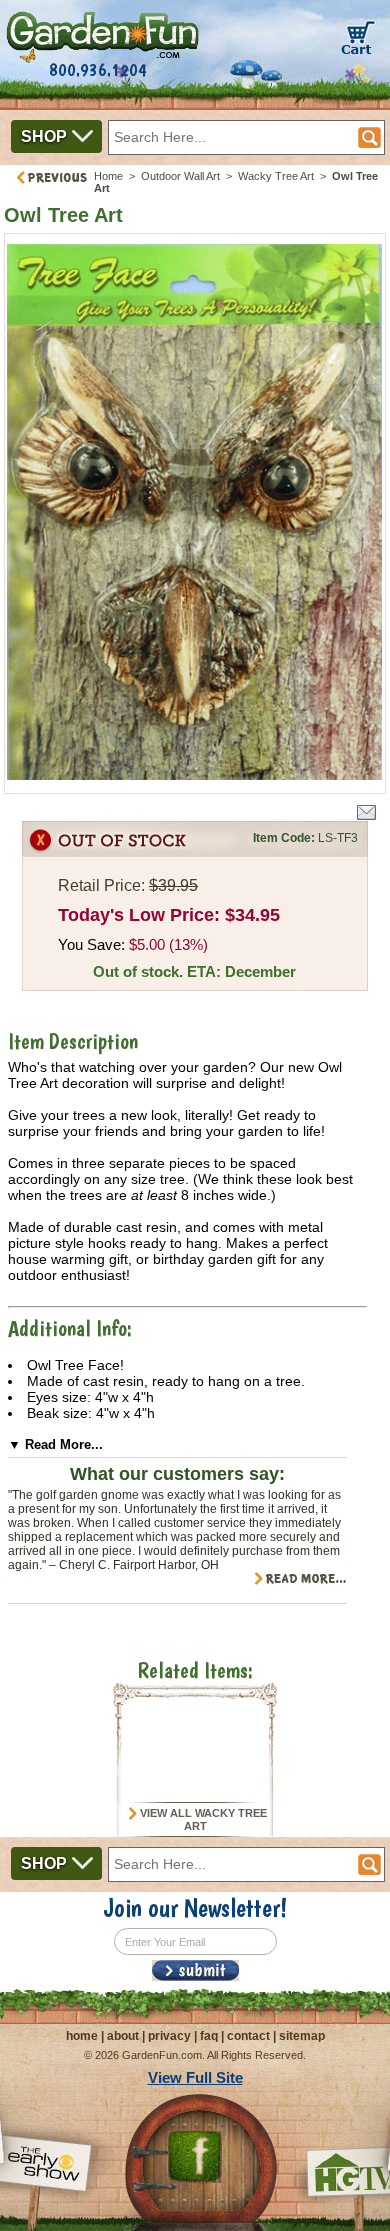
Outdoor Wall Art (180, 176)
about (123, 2036)
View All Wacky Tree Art (202, 1820)
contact (248, 2036)
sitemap (302, 2036)
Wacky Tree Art (276, 176)
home (82, 2036)
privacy (169, 2036)
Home (108, 176)
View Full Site (195, 2077)
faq (209, 2036)
